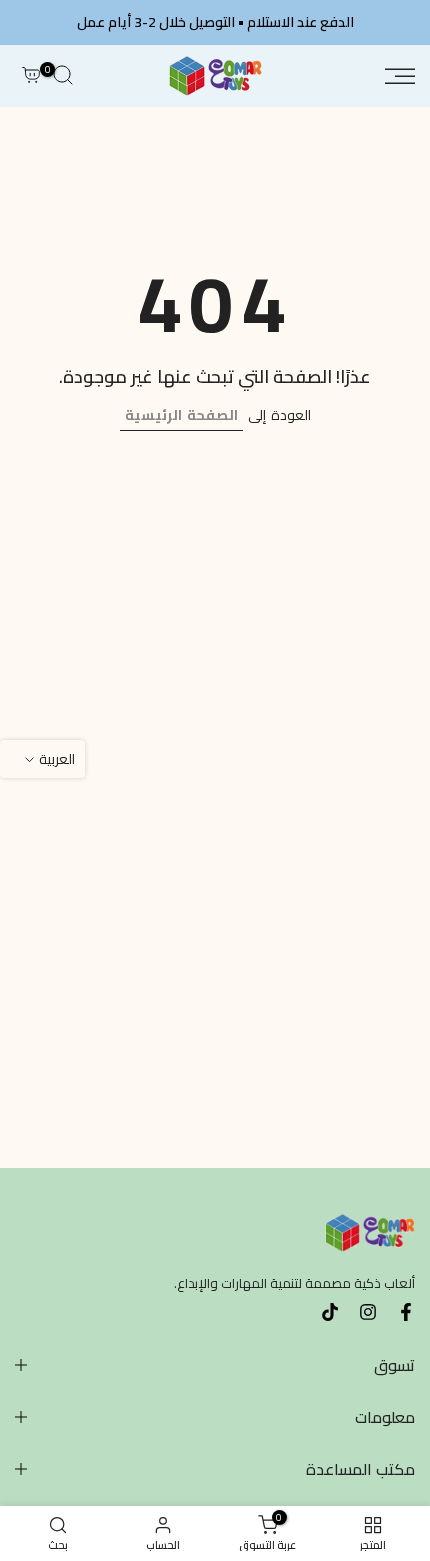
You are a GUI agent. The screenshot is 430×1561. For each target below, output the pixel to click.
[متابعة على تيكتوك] (330, 1312)
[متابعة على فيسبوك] (406, 1312)
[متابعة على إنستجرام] (368, 1312)
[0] (31, 76)
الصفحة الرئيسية (181, 415)
